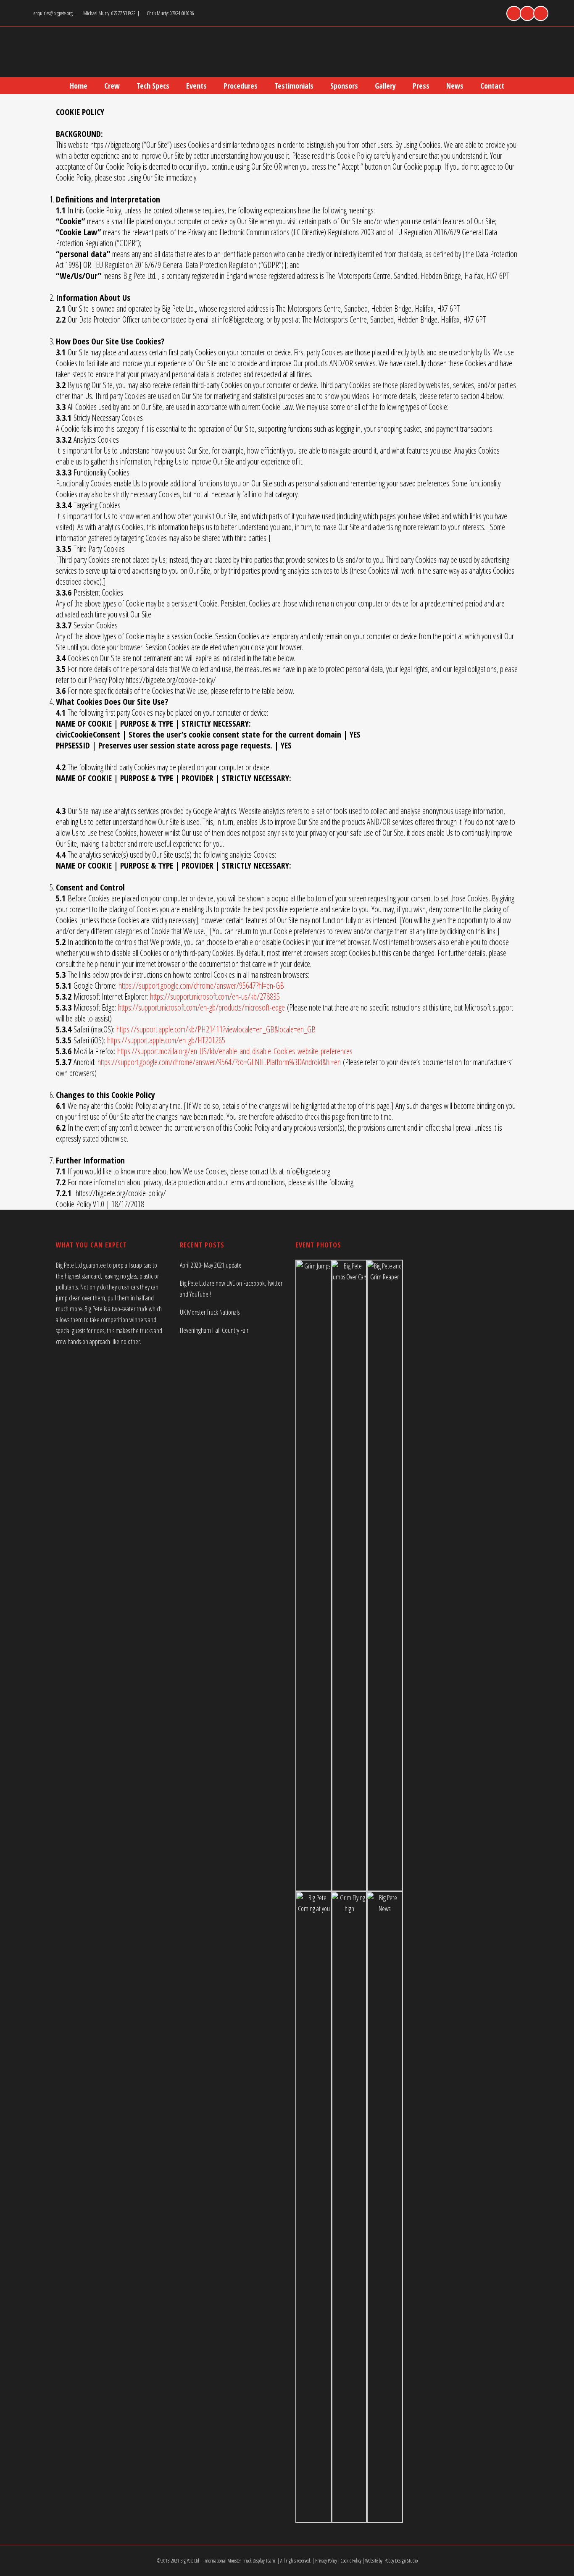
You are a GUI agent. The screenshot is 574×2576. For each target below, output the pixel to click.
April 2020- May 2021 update (211, 1265)
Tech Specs (153, 86)
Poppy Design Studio (401, 2561)
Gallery (385, 86)
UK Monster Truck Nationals (210, 1312)
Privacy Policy (326, 2561)
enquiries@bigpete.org (53, 13)
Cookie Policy (351, 2561)
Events (196, 86)
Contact (492, 86)
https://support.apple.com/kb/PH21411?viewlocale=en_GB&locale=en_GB (216, 1029)
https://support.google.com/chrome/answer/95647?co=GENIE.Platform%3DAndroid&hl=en (219, 1062)
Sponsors (344, 86)
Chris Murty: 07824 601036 (171, 13)
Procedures (241, 86)
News (455, 86)
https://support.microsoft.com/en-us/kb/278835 (215, 997)
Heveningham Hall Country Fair (214, 1330)
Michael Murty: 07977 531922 (110, 13)
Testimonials (294, 86)
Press (421, 86)
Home (79, 86)
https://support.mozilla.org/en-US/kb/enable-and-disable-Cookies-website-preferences (235, 1051)
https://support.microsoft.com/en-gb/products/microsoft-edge (201, 1007)
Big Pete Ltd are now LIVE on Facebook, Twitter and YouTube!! (231, 1289)
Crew (112, 86)
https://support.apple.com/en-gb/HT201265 (166, 1040)
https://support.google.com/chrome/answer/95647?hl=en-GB (201, 986)
